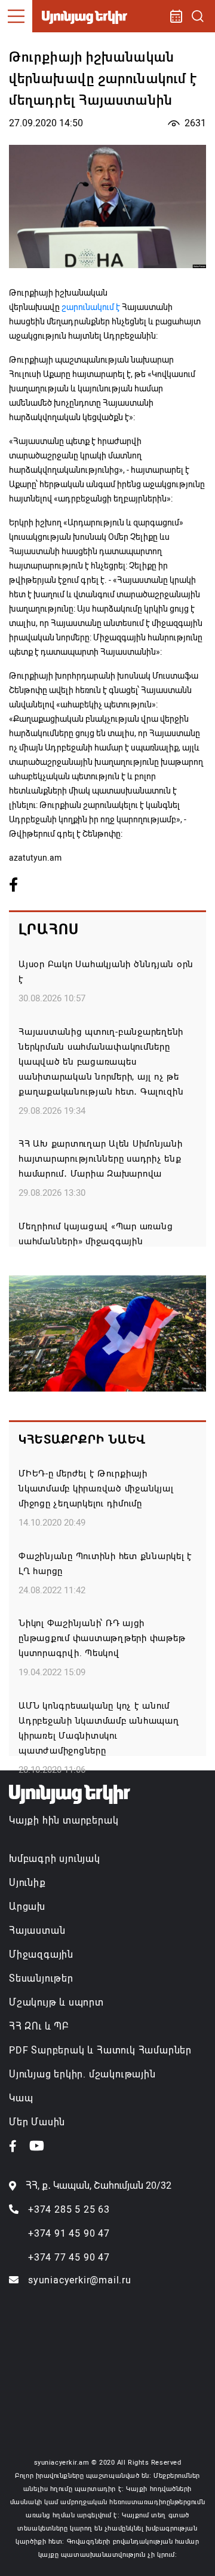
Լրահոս (49, 929)
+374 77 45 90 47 (69, 2257)
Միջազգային (41, 1954)
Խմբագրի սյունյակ (55, 1859)
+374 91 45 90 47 (69, 2233)
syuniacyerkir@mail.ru (80, 2280)
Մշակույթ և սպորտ (56, 2002)
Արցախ (27, 1907)
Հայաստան (37, 1931)
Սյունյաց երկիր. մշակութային (82, 2074)
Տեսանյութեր (41, 1978)
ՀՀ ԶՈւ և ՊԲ (39, 2026)
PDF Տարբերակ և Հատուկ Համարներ (100, 2050)
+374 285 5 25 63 (69, 2209)
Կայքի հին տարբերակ (64, 1820)
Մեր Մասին (37, 2122)
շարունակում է (92, 307)
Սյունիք (27, 1883)
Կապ (21, 2098)
